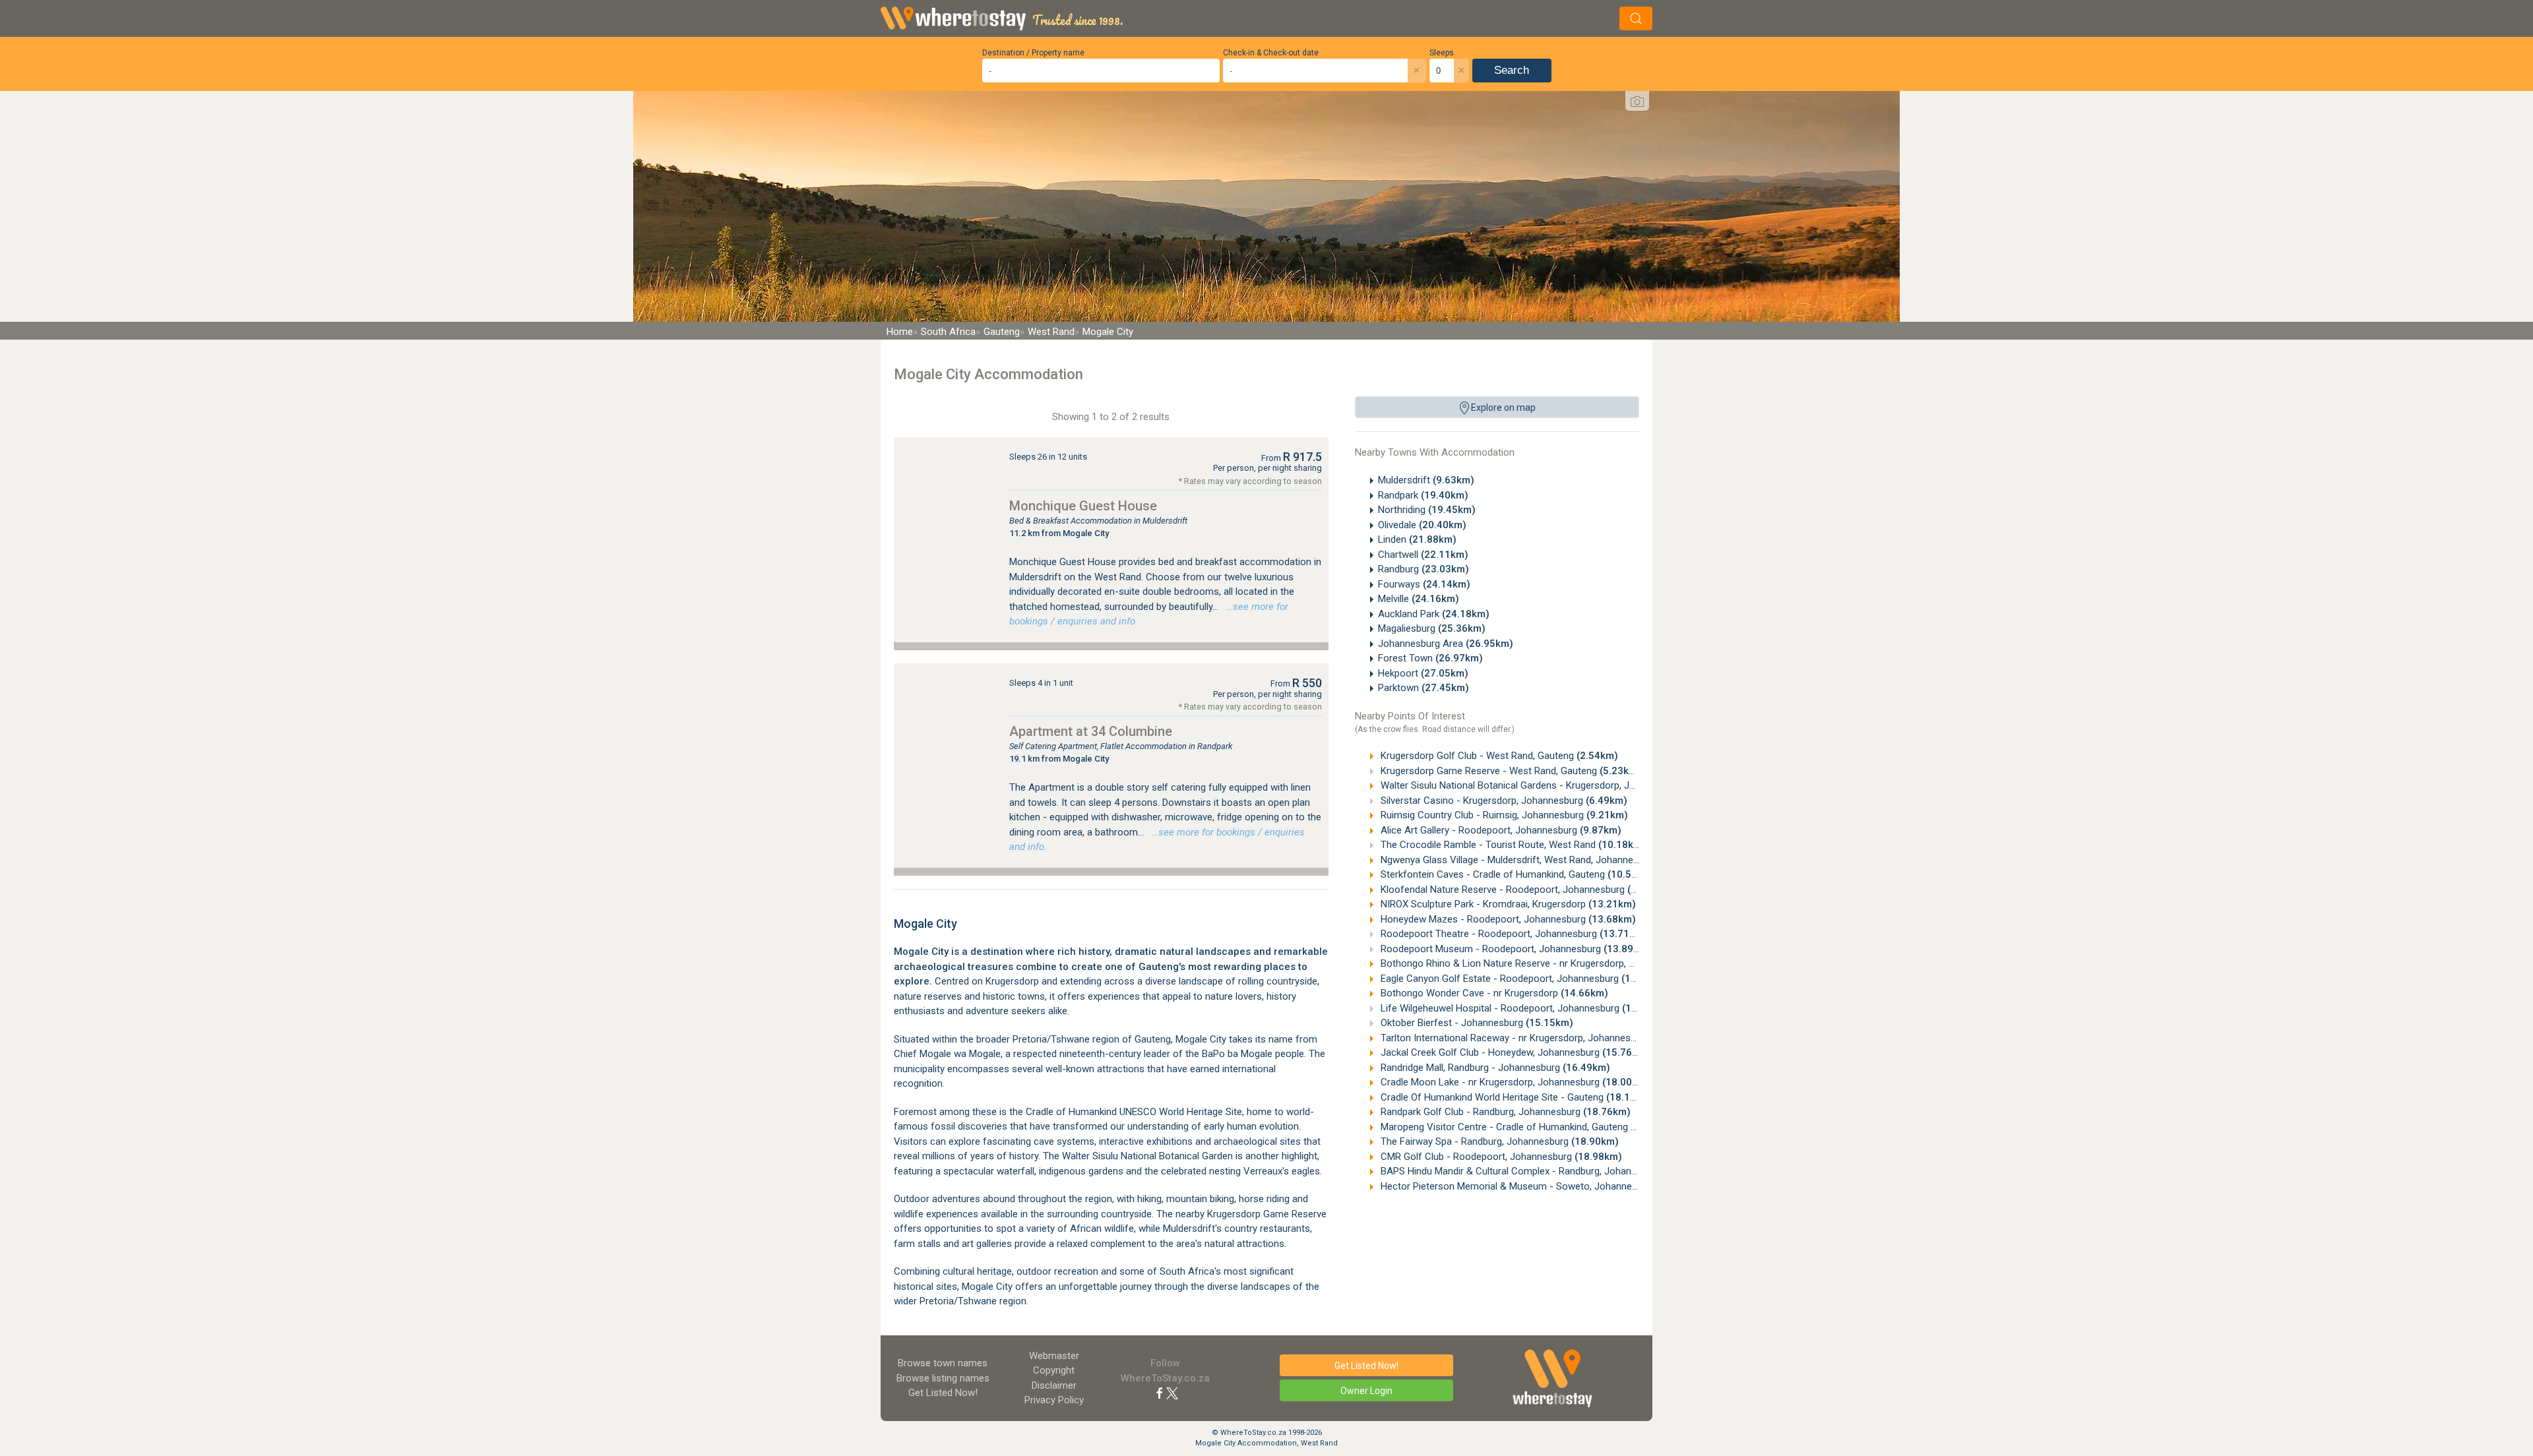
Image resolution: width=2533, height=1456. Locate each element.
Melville (1419, 599)
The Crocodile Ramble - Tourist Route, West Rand (1512, 845)
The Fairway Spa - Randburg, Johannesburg (1498, 1141)
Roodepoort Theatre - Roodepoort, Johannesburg (1513, 934)
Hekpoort (1423, 673)
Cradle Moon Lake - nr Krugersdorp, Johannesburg (1514, 1082)
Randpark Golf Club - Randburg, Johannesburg (1504, 1112)
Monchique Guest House (1083, 506)
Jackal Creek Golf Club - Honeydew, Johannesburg (1514, 1052)
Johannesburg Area (1446, 644)
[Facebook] (1160, 1393)
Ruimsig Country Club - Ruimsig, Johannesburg (1503, 815)
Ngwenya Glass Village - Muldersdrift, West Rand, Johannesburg (1543, 860)
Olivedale (1422, 525)
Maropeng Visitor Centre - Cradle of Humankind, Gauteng (1528, 1127)
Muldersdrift (1426, 480)
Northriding (1427, 510)
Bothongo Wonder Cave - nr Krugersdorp (1493, 993)
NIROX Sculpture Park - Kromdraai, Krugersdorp (1507, 904)
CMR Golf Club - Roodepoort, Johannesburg (1500, 1157)
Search (1512, 70)
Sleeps (1442, 53)
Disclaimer (1054, 1385)
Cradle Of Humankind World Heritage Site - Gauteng (1516, 1097)
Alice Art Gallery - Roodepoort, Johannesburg (1500, 830)
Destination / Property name (1033, 53)
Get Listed (943, 1393)
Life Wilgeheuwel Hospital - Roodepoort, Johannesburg (1524, 1008)
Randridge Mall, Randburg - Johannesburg (1494, 1068)
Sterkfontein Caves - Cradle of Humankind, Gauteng (1517, 874)
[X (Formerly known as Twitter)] (1172, 1393)
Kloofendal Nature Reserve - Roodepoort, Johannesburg (1526, 890)
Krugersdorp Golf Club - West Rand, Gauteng (1498, 756)
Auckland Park (1434, 614)
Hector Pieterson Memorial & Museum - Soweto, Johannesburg (1542, 1186)
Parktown (1423, 688)
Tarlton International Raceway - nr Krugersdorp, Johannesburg (1539, 1038)
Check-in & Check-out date (1271, 53)
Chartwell (1423, 555)
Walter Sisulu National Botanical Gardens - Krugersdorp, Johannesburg (1554, 785)
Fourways (1424, 584)
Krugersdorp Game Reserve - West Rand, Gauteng (1510, 771)
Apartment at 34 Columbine (1091, 731)
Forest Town (1430, 658)
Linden (1417, 539)
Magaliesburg (1432, 628)
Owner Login (1366, 1391)
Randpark (1423, 495)
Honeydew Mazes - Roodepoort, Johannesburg (1507, 919)
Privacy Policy (1054, 1400)
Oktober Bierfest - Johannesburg (1476, 1023)
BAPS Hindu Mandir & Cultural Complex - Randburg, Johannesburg (1547, 1171)
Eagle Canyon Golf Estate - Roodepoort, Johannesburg (1523, 979)
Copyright (1054, 1370)
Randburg (1423, 569)
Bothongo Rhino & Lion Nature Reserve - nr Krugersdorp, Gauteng (1547, 963)
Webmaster (1054, 1356)
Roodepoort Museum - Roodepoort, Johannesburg (1515, 949)
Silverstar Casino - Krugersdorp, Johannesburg (1503, 801)
